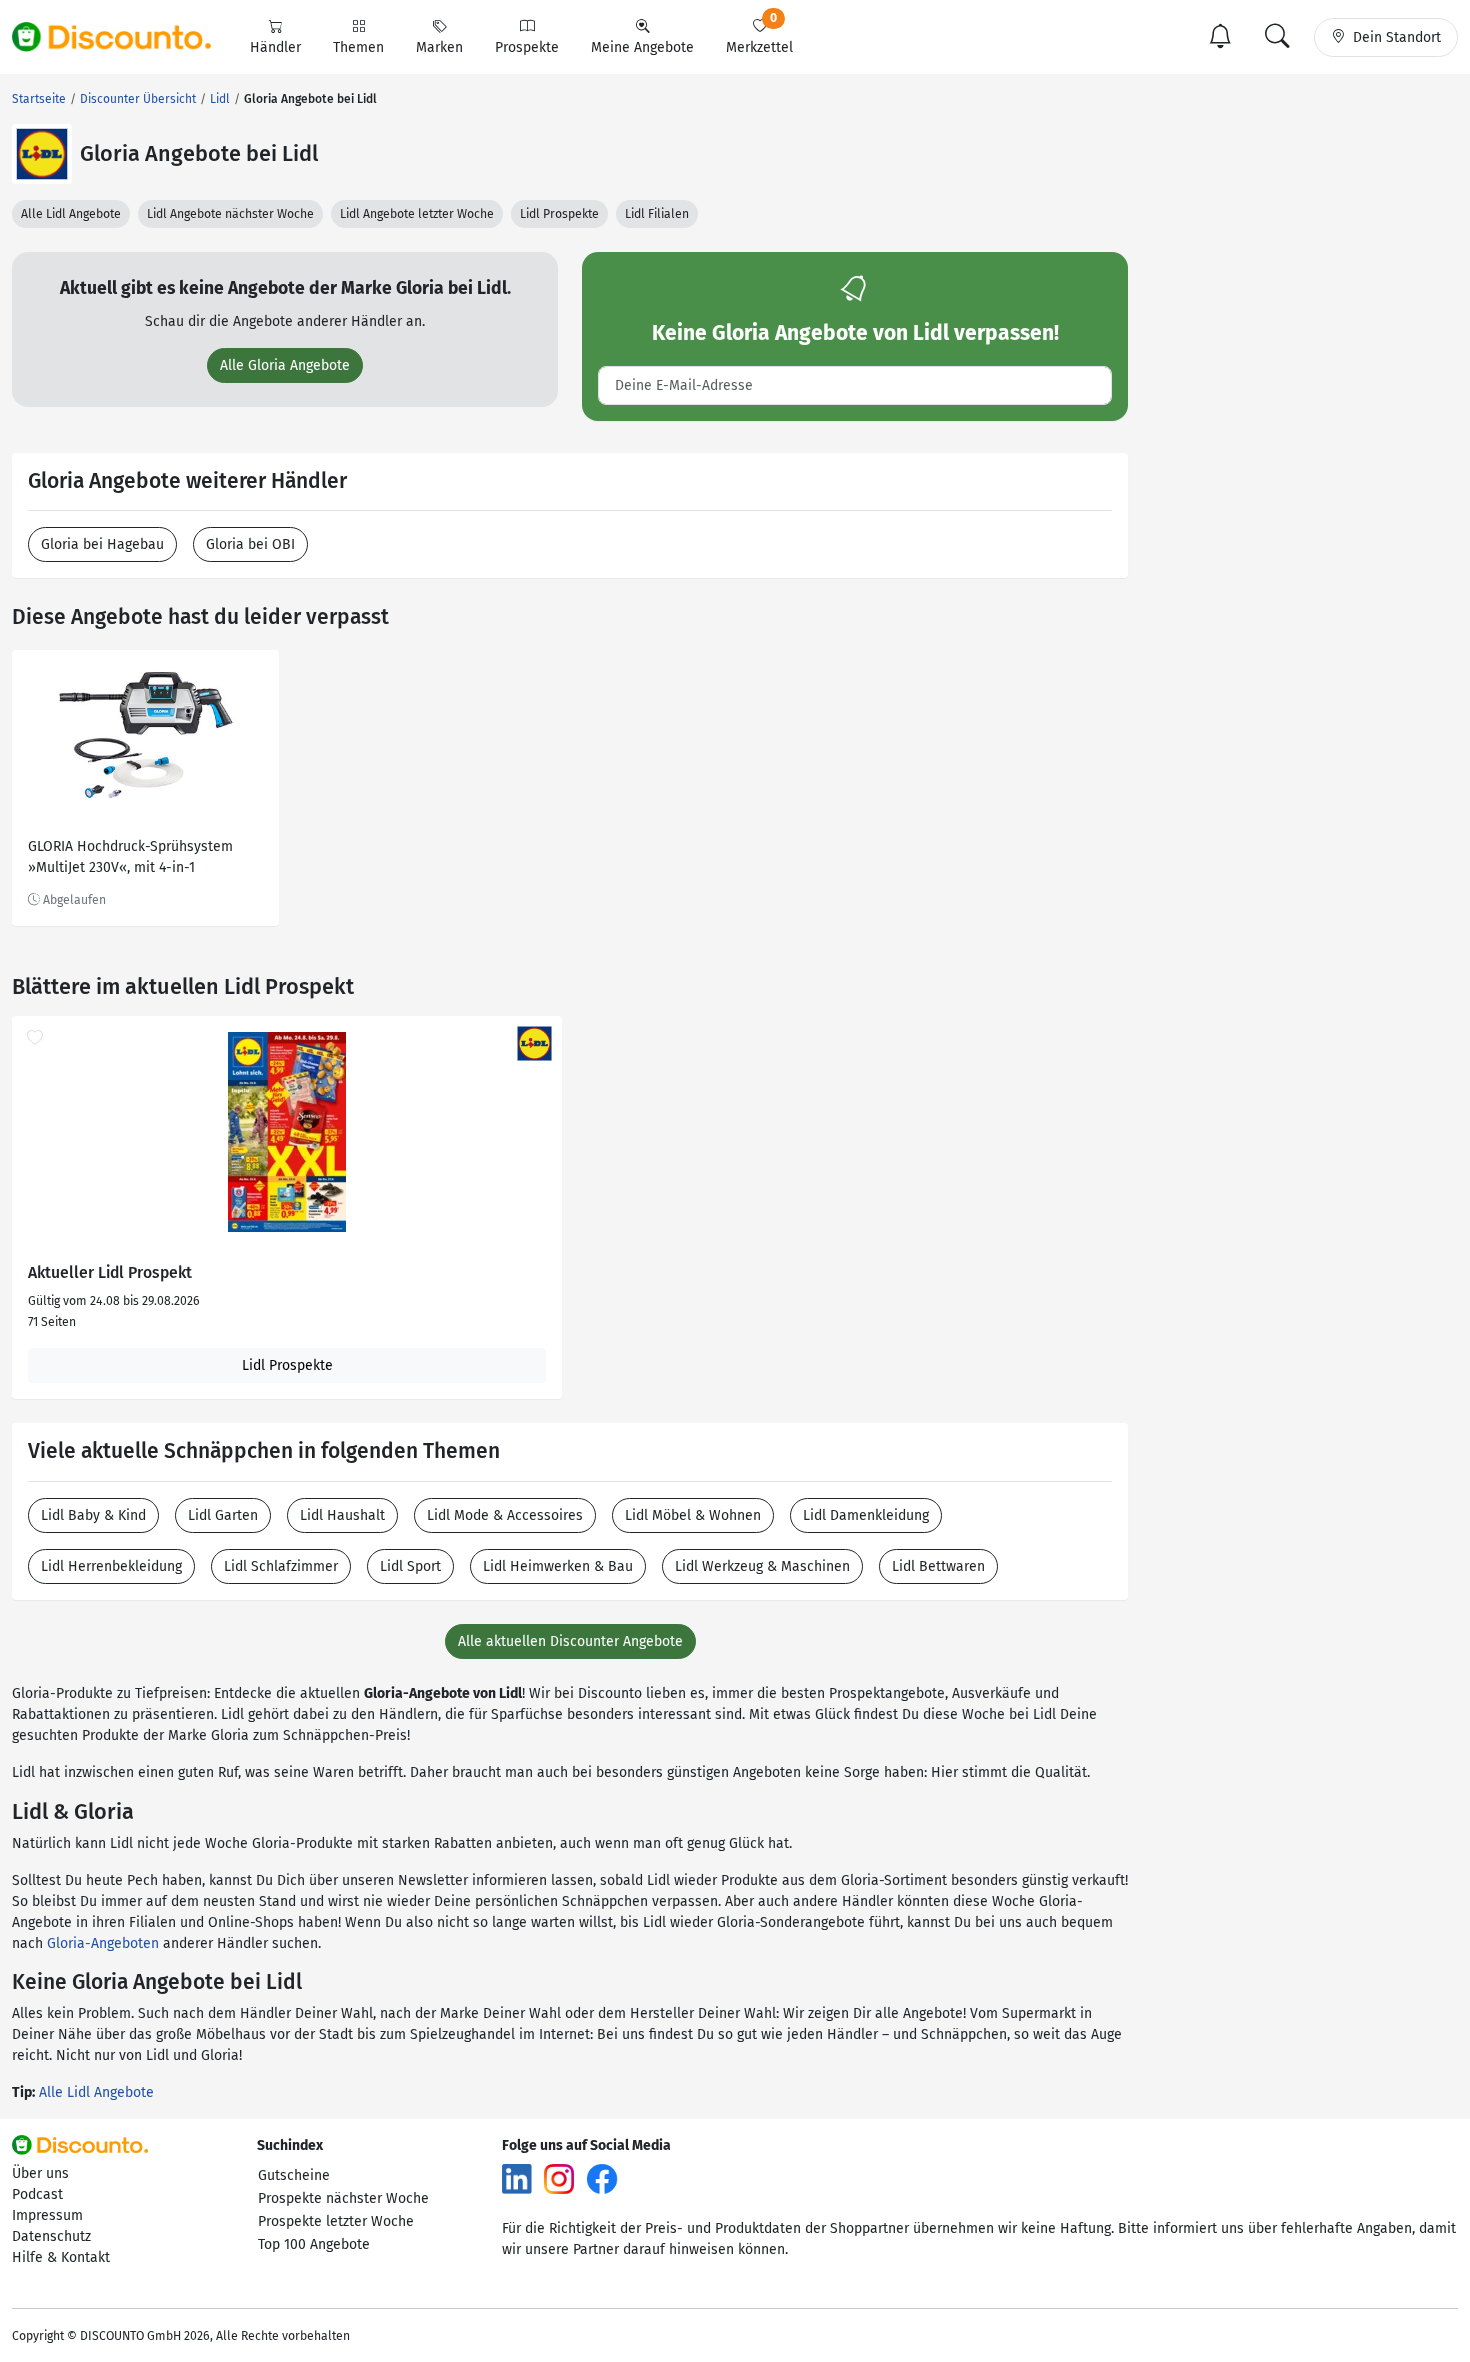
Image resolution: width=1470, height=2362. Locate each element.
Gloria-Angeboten (103, 1943)
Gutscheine (294, 2175)
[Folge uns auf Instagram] (559, 2178)
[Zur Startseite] (123, 37)
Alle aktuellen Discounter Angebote (570, 1641)
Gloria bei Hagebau (102, 544)
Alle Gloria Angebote (285, 365)
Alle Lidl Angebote (71, 214)
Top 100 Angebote (314, 2244)
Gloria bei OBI (250, 544)
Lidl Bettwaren (938, 1566)
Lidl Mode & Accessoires (505, 1515)
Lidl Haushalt (342, 1515)
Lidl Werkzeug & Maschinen (762, 1566)
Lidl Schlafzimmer (281, 1566)
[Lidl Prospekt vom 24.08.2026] (287, 1132)
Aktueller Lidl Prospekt (110, 1273)
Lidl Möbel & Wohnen (693, 1515)
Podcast (37, 2194)
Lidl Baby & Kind (93, 1515)
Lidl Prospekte (559, 214)
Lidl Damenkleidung (866, 1515)
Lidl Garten (223, 1515)
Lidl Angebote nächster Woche (230, 214)
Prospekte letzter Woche (336, 2221)
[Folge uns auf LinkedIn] (517, 2178)
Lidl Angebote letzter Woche (417, 214)
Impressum (47, 2215)
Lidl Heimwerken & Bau (558, 1566)
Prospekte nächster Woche (343, 2198)
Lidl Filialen (657, 214)
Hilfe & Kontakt (61, 2257)
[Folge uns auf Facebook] (602, 2178)
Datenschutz (51, 2236)
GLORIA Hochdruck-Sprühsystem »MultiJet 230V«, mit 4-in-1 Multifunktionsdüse (130, 859)
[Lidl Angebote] (42, 154)
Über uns (40, 2173)
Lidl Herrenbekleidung (111, 1566)
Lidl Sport (410, 1566)
